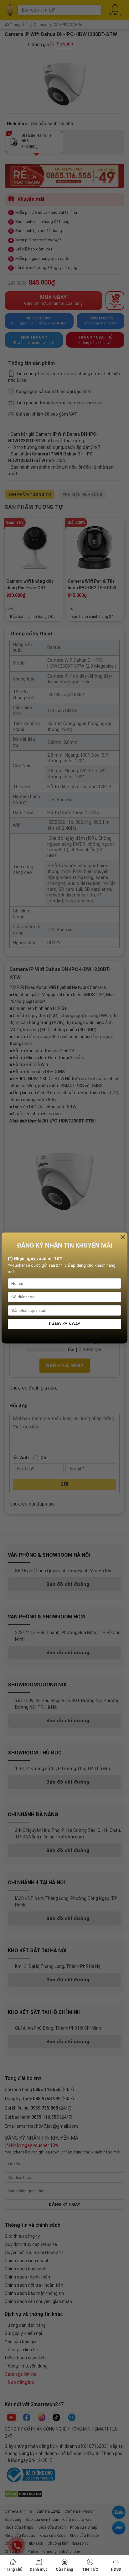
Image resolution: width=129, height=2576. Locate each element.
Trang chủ (13, 2569)
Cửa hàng (64, 2569)
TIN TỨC (90, 2569)
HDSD (116, 2569)
